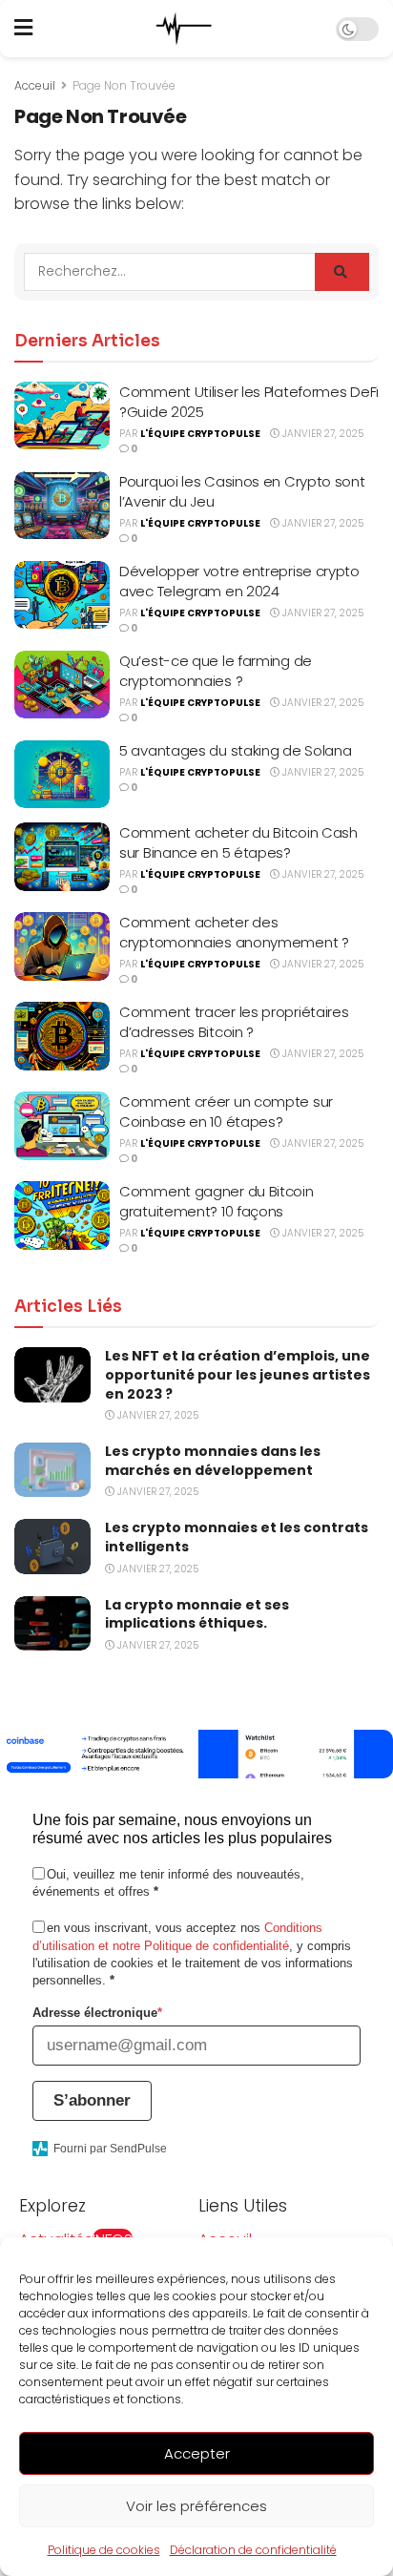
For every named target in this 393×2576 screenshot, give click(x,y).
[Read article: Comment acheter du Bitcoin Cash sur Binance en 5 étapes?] (62, 857)
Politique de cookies (104, 2550)
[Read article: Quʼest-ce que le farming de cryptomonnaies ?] (62, 685)
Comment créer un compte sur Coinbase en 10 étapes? (226, 1111)
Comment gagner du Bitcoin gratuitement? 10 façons (217, 1201)
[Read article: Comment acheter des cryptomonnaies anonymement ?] (62, 946)
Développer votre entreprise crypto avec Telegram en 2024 (239, 581)
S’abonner (92, 2100)
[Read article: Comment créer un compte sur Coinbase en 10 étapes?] (62, 1126)
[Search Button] (342, 272)
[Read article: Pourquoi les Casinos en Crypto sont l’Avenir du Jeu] (62, 506)
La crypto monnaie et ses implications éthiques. (197, 1614)
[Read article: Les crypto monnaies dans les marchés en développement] (52, 1470)
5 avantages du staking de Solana (235, 750)
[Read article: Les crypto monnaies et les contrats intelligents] (52, 1546)
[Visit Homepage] (184, 29)
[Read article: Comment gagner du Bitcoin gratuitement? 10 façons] (62, 1215)
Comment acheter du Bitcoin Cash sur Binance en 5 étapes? (238, 842)
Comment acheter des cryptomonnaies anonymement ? (234, 932)
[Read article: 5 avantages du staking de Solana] (62, 775)
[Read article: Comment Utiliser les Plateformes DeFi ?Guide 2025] (62, 416)
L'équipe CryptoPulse (200, 434)
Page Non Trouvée (124, 85)
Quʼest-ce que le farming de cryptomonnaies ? (216, 671)
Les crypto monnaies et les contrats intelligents (237, 1537)
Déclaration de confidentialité (253, 2550)
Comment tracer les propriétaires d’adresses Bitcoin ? (234, 1022)
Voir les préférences (196, 2506)
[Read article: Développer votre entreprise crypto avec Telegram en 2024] (62, 595)
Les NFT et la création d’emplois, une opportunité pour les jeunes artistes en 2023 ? (238, 1374)
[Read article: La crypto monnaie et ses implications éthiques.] (52, 1623)
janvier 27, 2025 (321, 434)
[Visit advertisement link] (196, 1754)
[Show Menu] (23, 29)
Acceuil (35, 85)
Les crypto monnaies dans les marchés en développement (213, 1461)
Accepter (197, 2453)
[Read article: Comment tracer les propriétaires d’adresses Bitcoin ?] (62, 1036)
